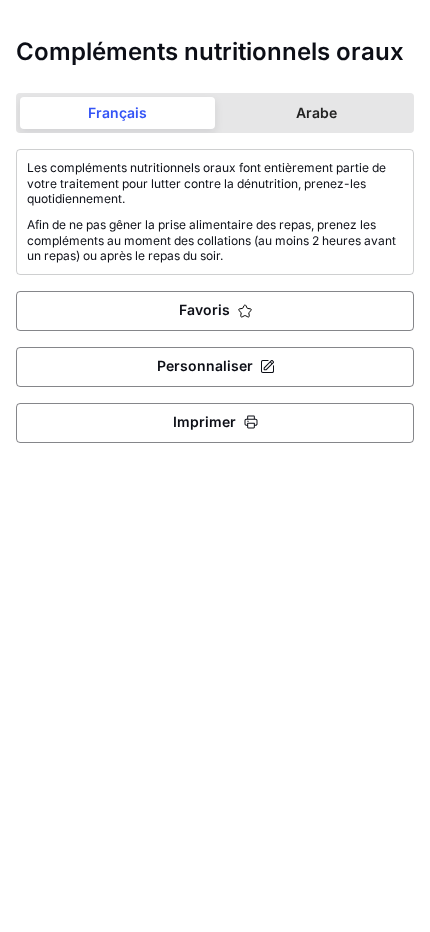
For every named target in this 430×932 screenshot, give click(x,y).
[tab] (117, 113)
